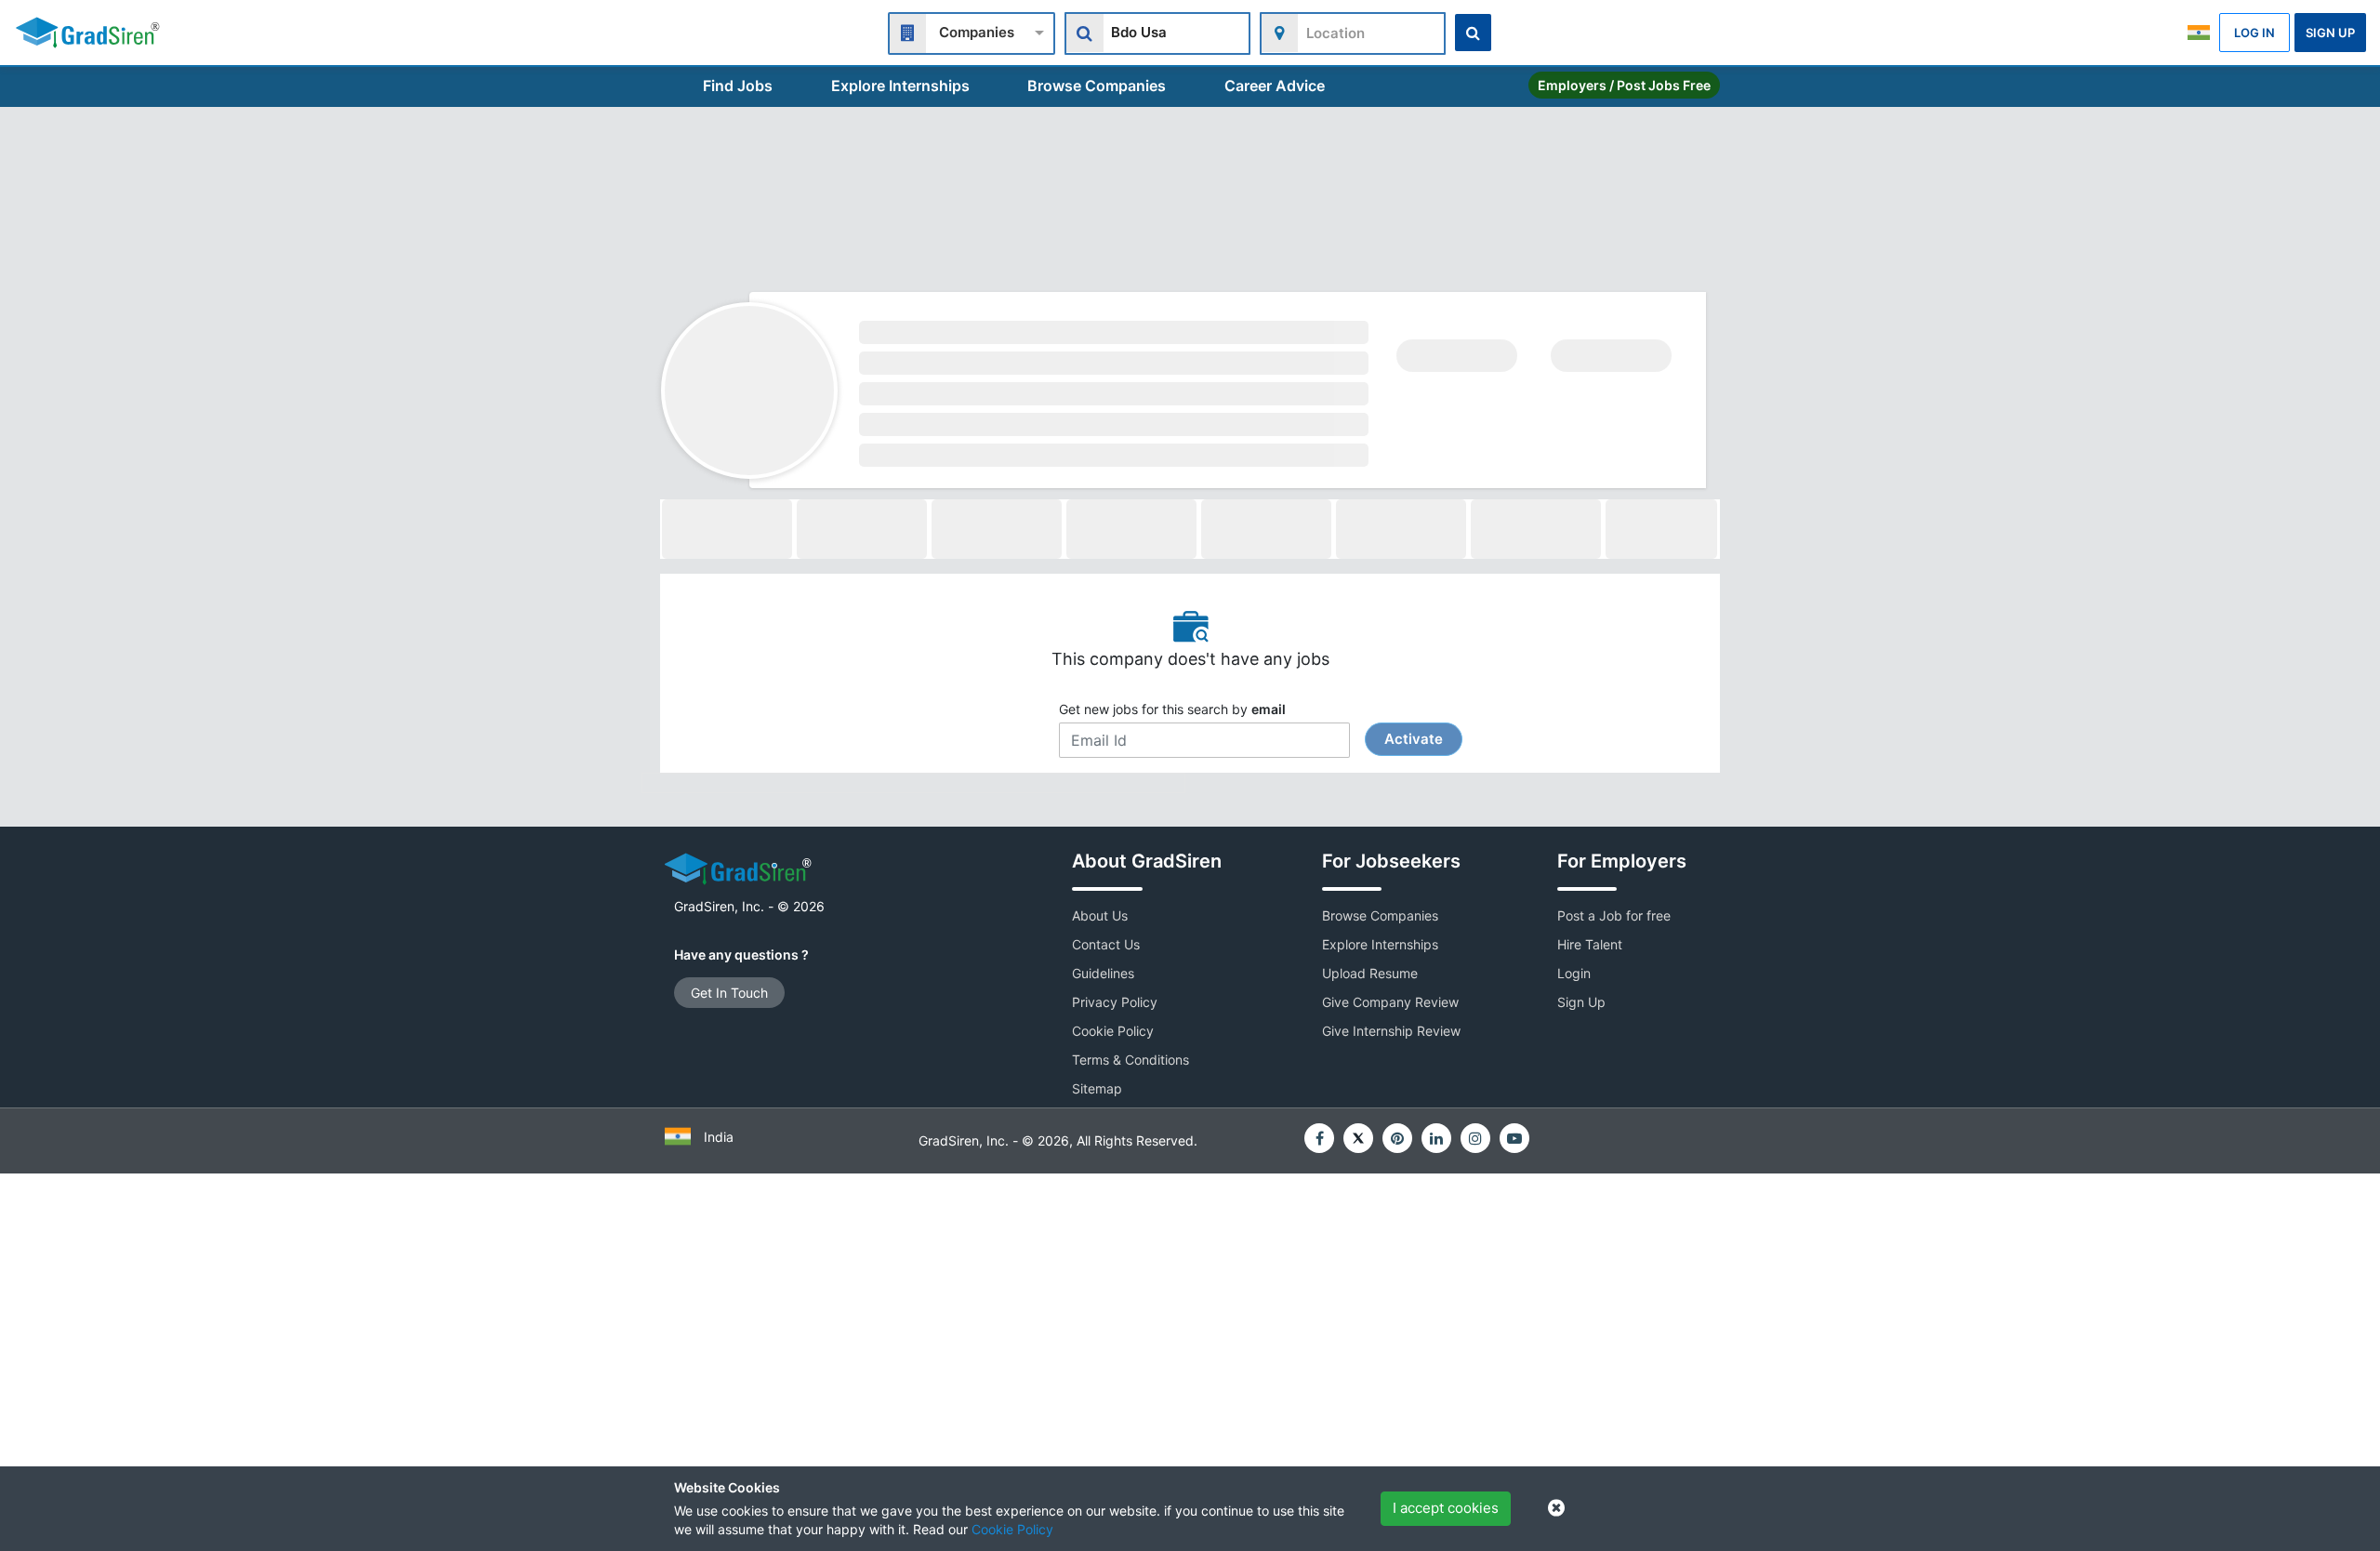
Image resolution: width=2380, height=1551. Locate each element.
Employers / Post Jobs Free (1624, 85)
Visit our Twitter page (1358, 1138)
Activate (1414, 739)
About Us (1100, 915)
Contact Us (1106, 944)
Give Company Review (1390, 1002)
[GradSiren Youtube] (1514, 1138)
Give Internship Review (1391, 1031)
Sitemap (1097, 1088)
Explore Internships (900, 86)
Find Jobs (738, 86)
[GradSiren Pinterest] (1397, 1138)
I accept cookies (1446, 1508)
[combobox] (972, 31)
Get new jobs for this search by (1251, 724)
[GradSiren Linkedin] (1436, 1138)
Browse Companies (1097, 86)
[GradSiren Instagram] (1475, 1138)
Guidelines (1103, 973)
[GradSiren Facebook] (1319, 1138)
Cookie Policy (1012, 1529)
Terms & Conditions (1130, 1060)
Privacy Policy (1115, 1002)
